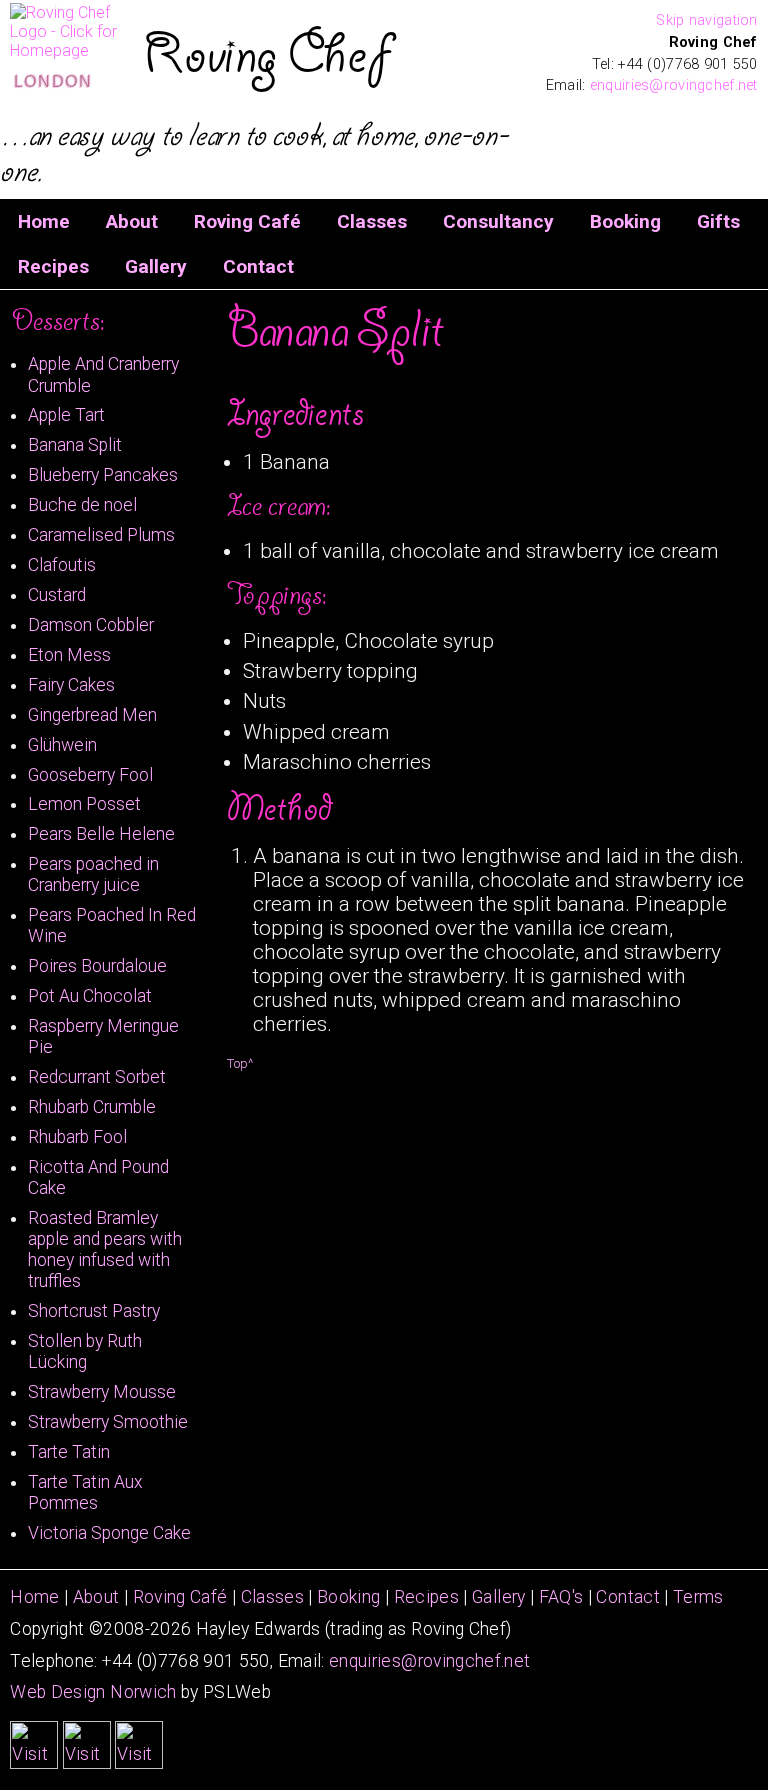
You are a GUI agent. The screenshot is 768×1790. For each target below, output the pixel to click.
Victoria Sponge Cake (109, 1533)
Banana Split (75, 445)
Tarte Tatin (69, 1452)
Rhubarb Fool (77, 1137)
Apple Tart (66, 415)
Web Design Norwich (93, 1692)
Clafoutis (62, 565)
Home (44, 221)
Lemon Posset (84, 804)
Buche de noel (82, 505)
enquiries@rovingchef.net (429, 1661)
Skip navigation (706, 20)
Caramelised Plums (101, 535)
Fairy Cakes (71, 685)
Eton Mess (69, 655)
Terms (698, 1597)
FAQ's (561, 1597)
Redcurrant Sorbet (97, 1077)
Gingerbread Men (92, 715)
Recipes (53, 266)
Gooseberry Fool (90, 775)
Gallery (156, 266)
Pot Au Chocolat (90, 996)
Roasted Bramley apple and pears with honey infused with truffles (105, 1249)
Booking (625, 221)
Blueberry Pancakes (103, 475)
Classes (372, 221)
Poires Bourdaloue (97, 966)
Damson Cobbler (91, 625)
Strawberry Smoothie (108, 1422)
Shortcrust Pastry (94, 1311)
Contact (258, 266)
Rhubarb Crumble (92, 1107)
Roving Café (247, 221)
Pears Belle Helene (101, 834)
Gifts (718, 221)
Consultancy (498, 221)
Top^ (240, 1063)
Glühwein (62, 745)
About (132, 221)
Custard (57, 595)
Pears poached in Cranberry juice (93, 874)
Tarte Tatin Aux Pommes (85, 1492)
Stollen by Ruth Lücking (85, 1351)
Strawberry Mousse (102, 1392)
